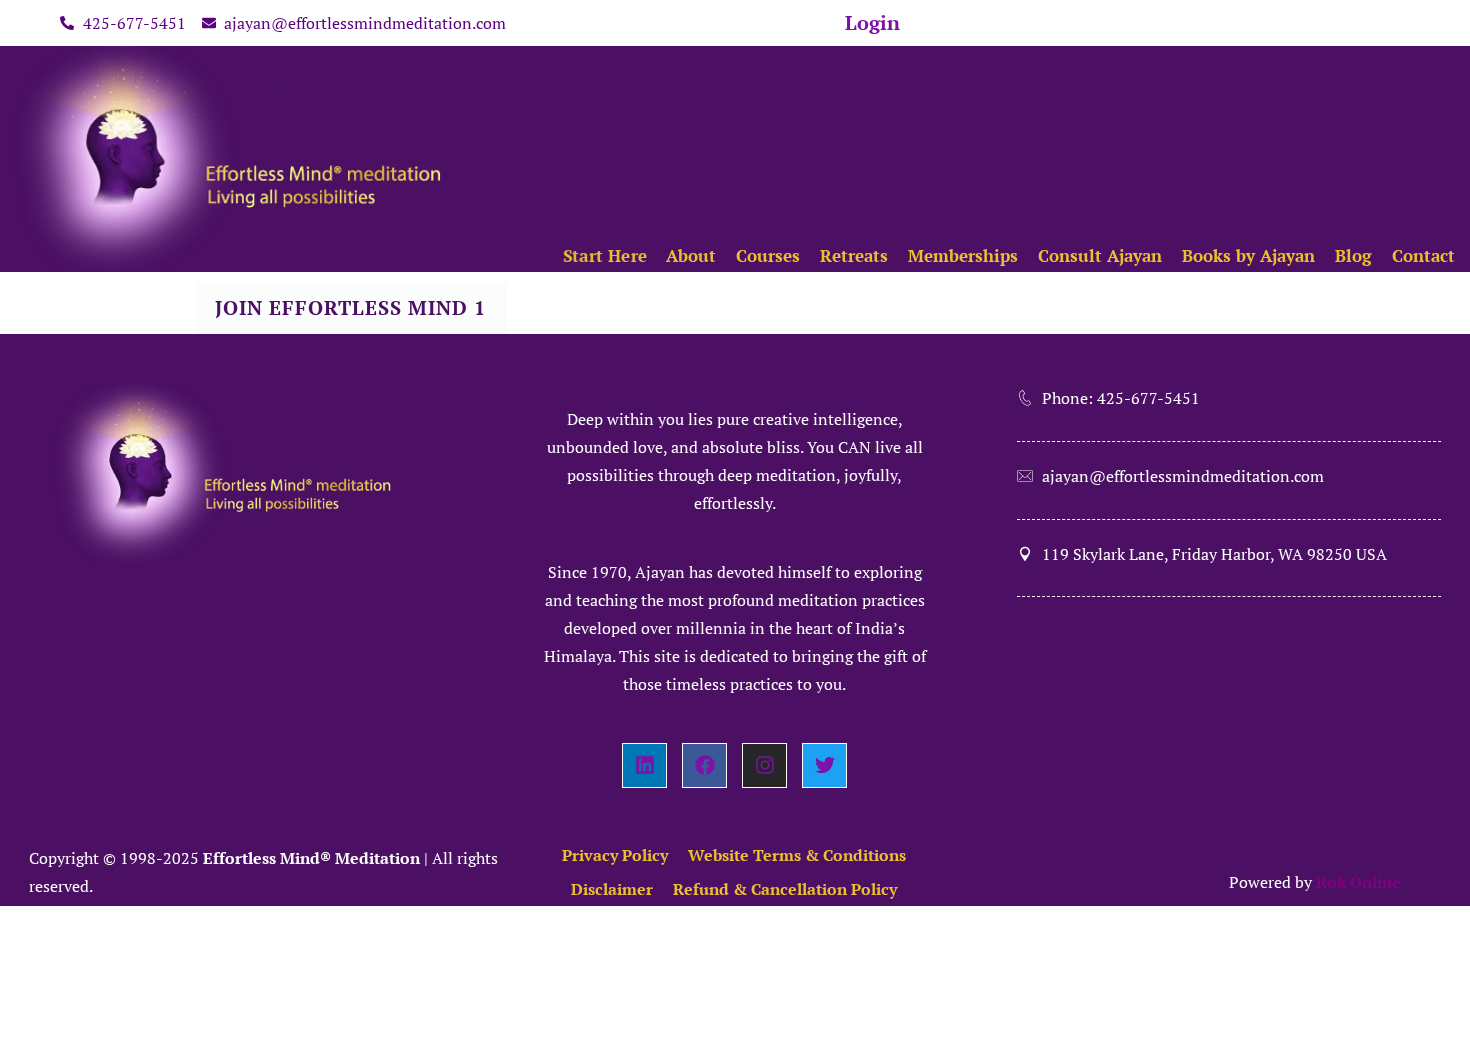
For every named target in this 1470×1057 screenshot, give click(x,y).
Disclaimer (612, 889)
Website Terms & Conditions (797, 855)
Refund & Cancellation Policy (785, 889)
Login (872, 22)
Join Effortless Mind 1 (350, 307)
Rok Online (1358, 882)
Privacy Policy (615, 855)
